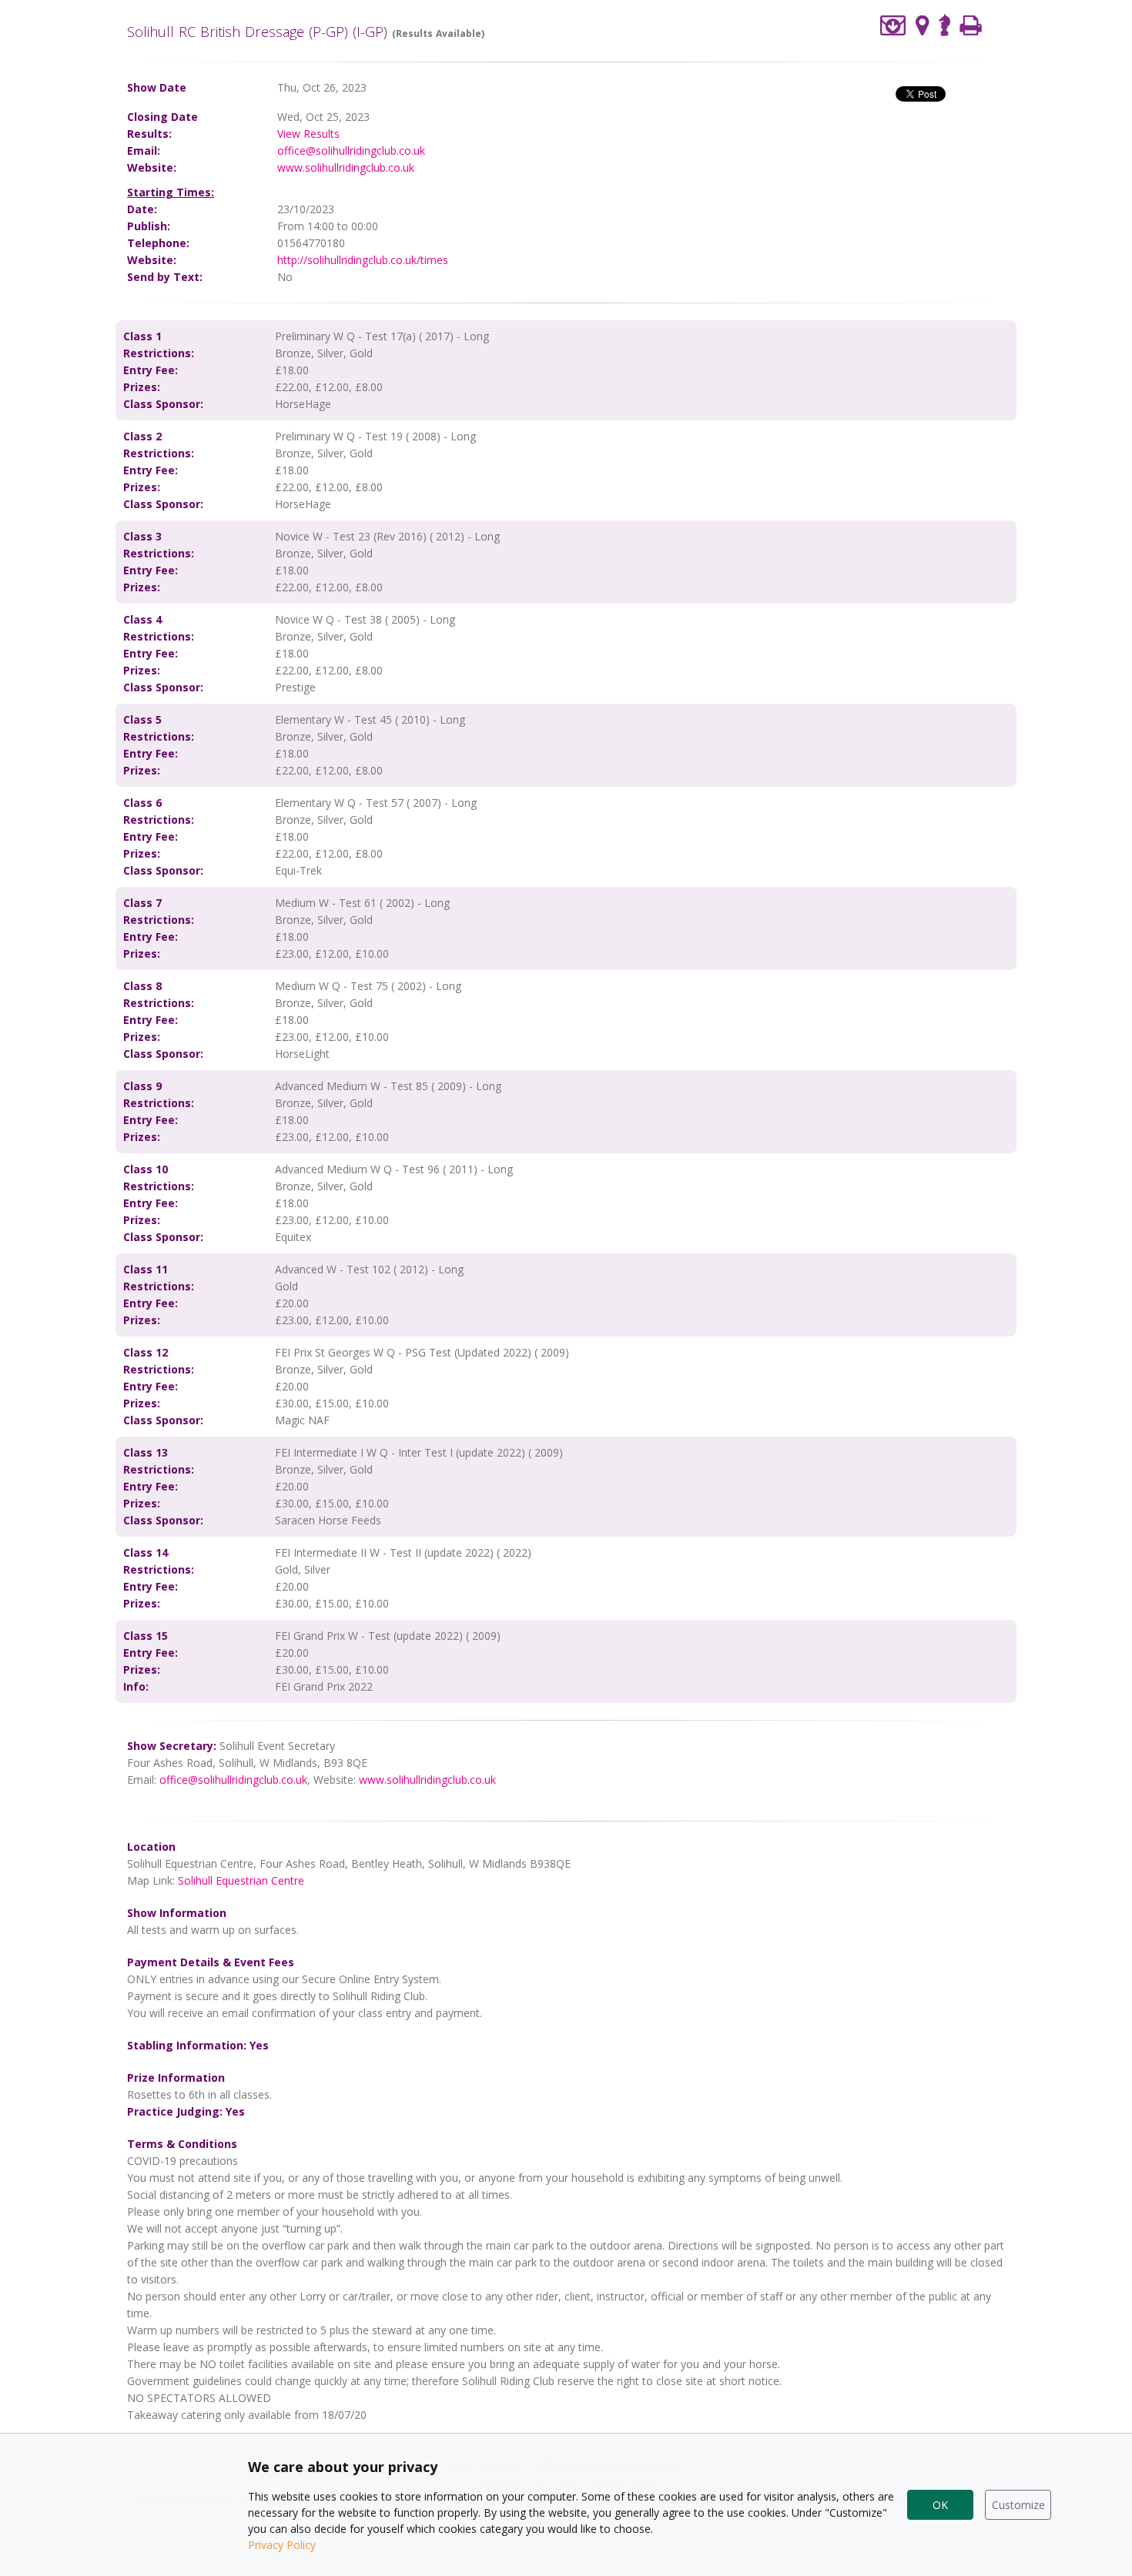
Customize (1018, 2505)
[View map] (923, 25)
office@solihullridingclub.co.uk (351, 151)
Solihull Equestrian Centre (241, 1880)
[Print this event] (971, 25)
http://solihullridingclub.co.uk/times (363, 260)
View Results (308, 134)
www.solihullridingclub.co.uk (346, 167)
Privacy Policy (282, 2545)
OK (940, 2505)
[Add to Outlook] (893, 25)
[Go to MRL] (944, 23)
